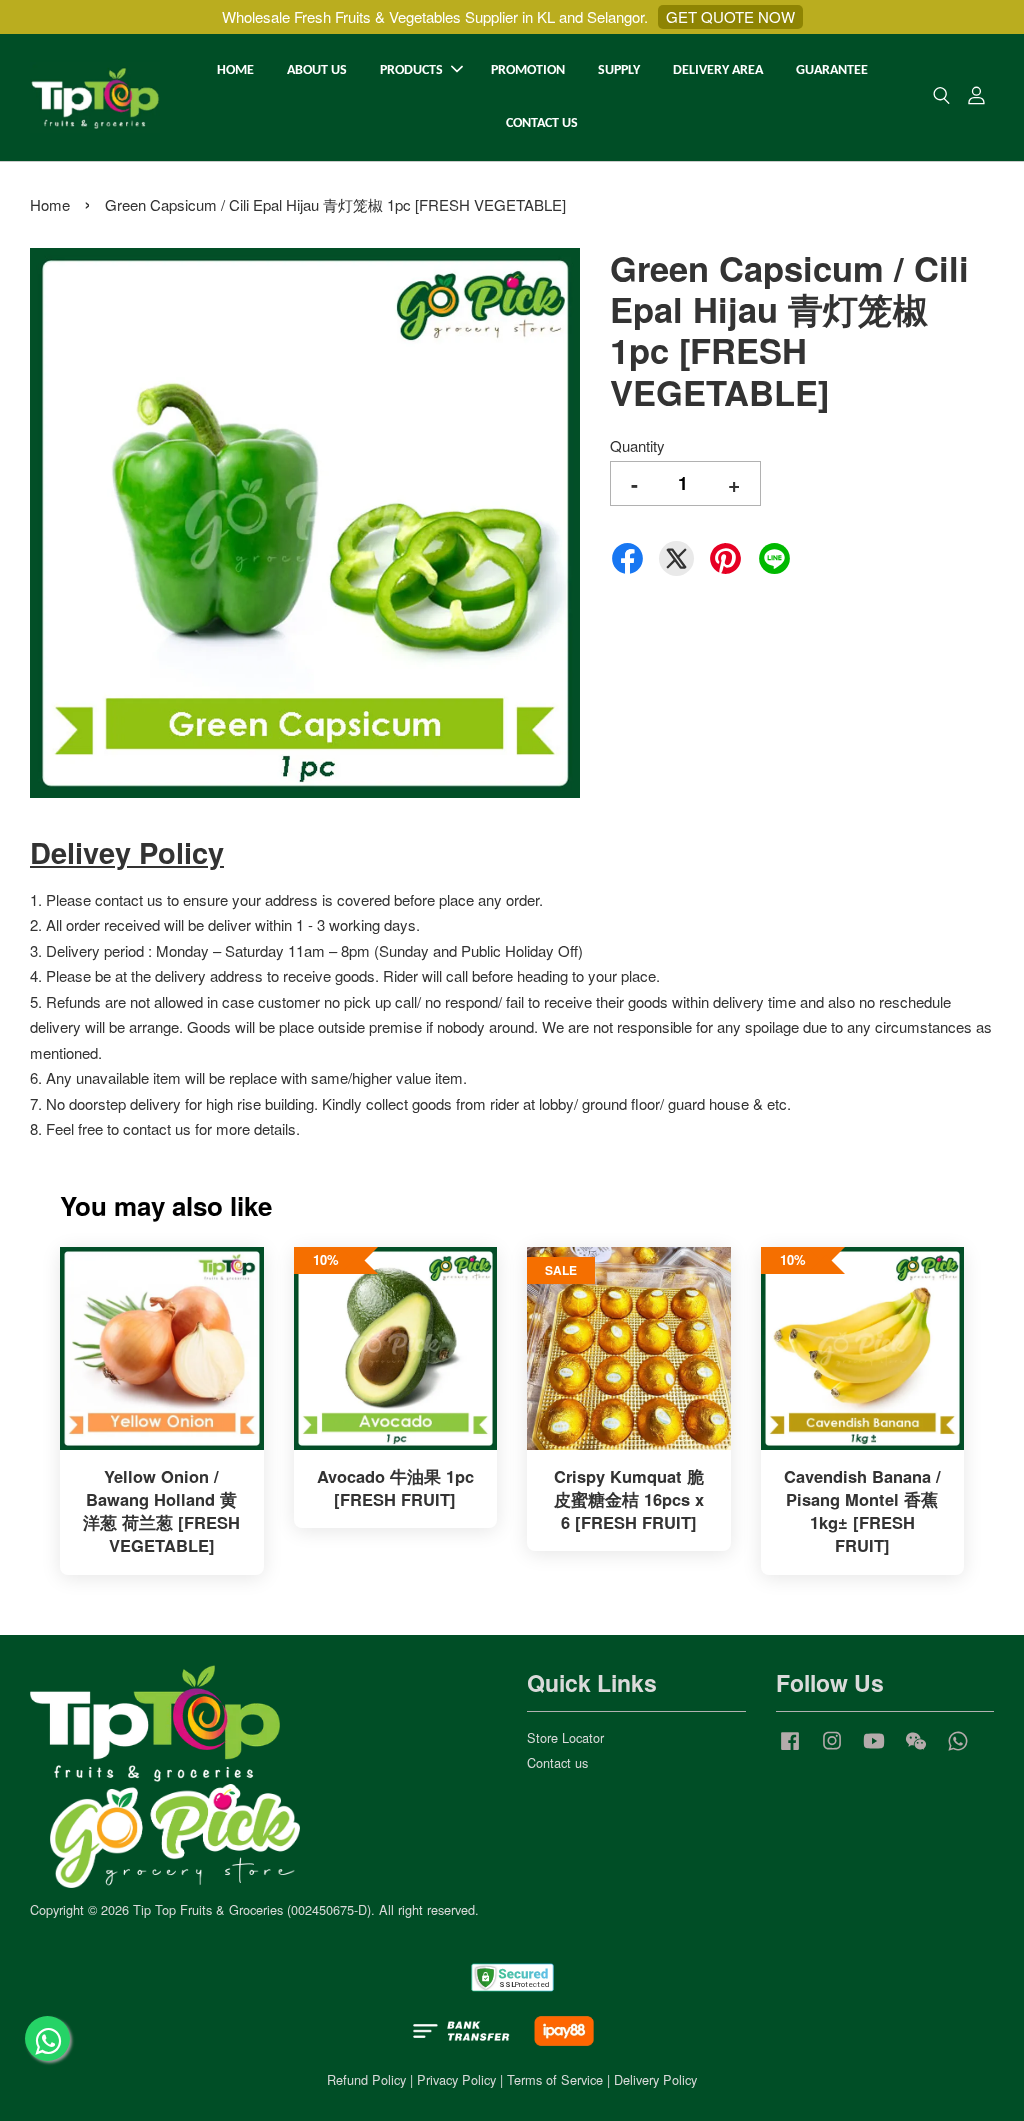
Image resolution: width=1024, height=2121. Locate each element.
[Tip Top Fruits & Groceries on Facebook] (790, 1749)
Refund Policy (366, 2079)
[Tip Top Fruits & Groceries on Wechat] (916, 1749)
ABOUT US (317, 70)
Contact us (557, 1762)
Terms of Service (555, 2079)
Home (50, 204)
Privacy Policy (456, 2079)
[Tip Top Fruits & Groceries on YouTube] (874, 1749)
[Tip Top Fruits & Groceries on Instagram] (832, 1749)
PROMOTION (528, 70)
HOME (235, 70)
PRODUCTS (411, 70)
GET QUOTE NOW (730, 16)
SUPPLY (619, 70)
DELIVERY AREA (718, 70)
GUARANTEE (832, 70)
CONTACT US (542, 123)
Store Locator (565, 1737)
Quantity (637, 445)
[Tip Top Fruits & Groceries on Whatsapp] (958, 1749)
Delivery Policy (655, 2079)
